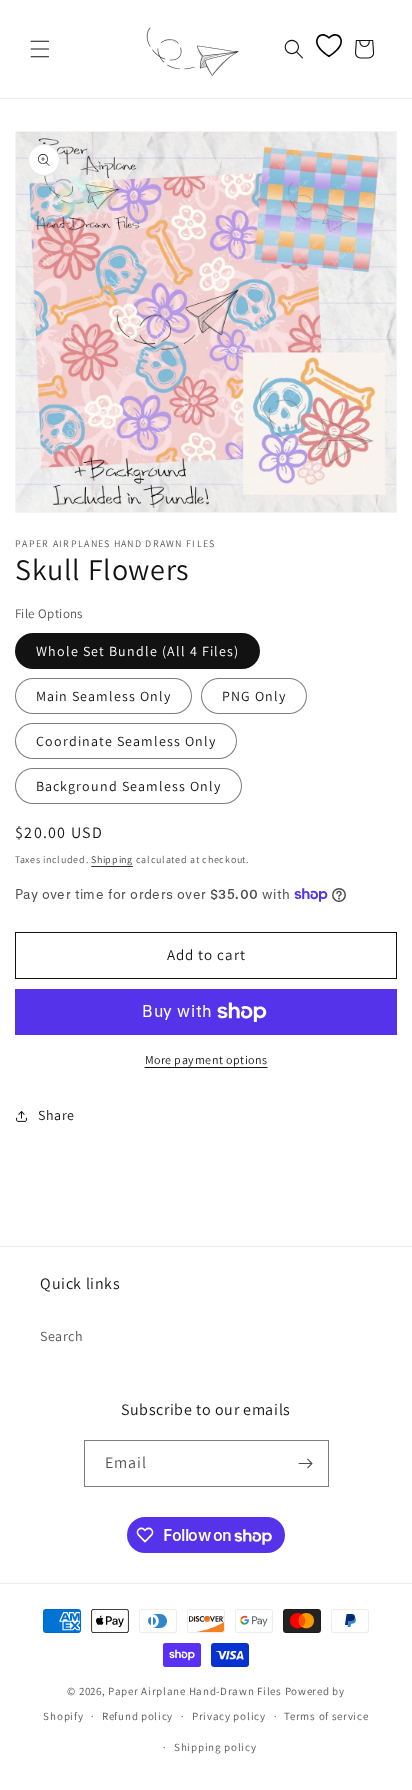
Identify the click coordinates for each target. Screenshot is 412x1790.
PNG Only (254, 696)
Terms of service (326, 1716)
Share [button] (56, 1115)
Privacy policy (229, 1716)
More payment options (206, 1059)
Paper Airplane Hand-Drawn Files (195, 1691)
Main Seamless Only (103, 696)
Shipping (112, 859)
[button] (40, 49)
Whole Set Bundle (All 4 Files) (137, 651)
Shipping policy (215, 1747)
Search (62, 1336)
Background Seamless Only (128, 786)
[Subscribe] (306, 1463)
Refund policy (137, 1716)
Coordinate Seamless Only (126, 741)
